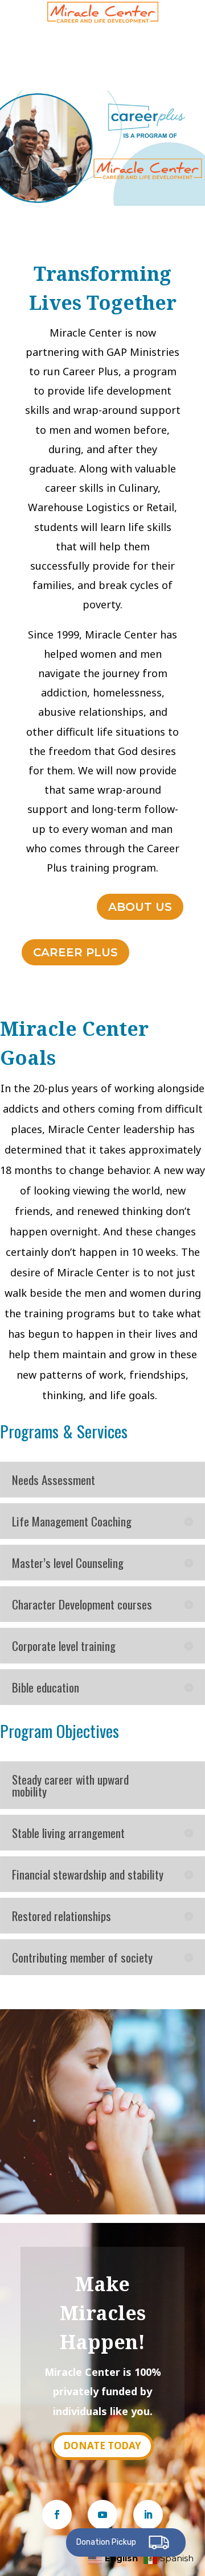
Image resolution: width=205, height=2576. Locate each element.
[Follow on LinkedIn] (148, 2515)
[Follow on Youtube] (102, 2515)
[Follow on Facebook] (57, 2515)
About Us (140, 907)
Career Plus (75, 952)
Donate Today (102, 2446)
